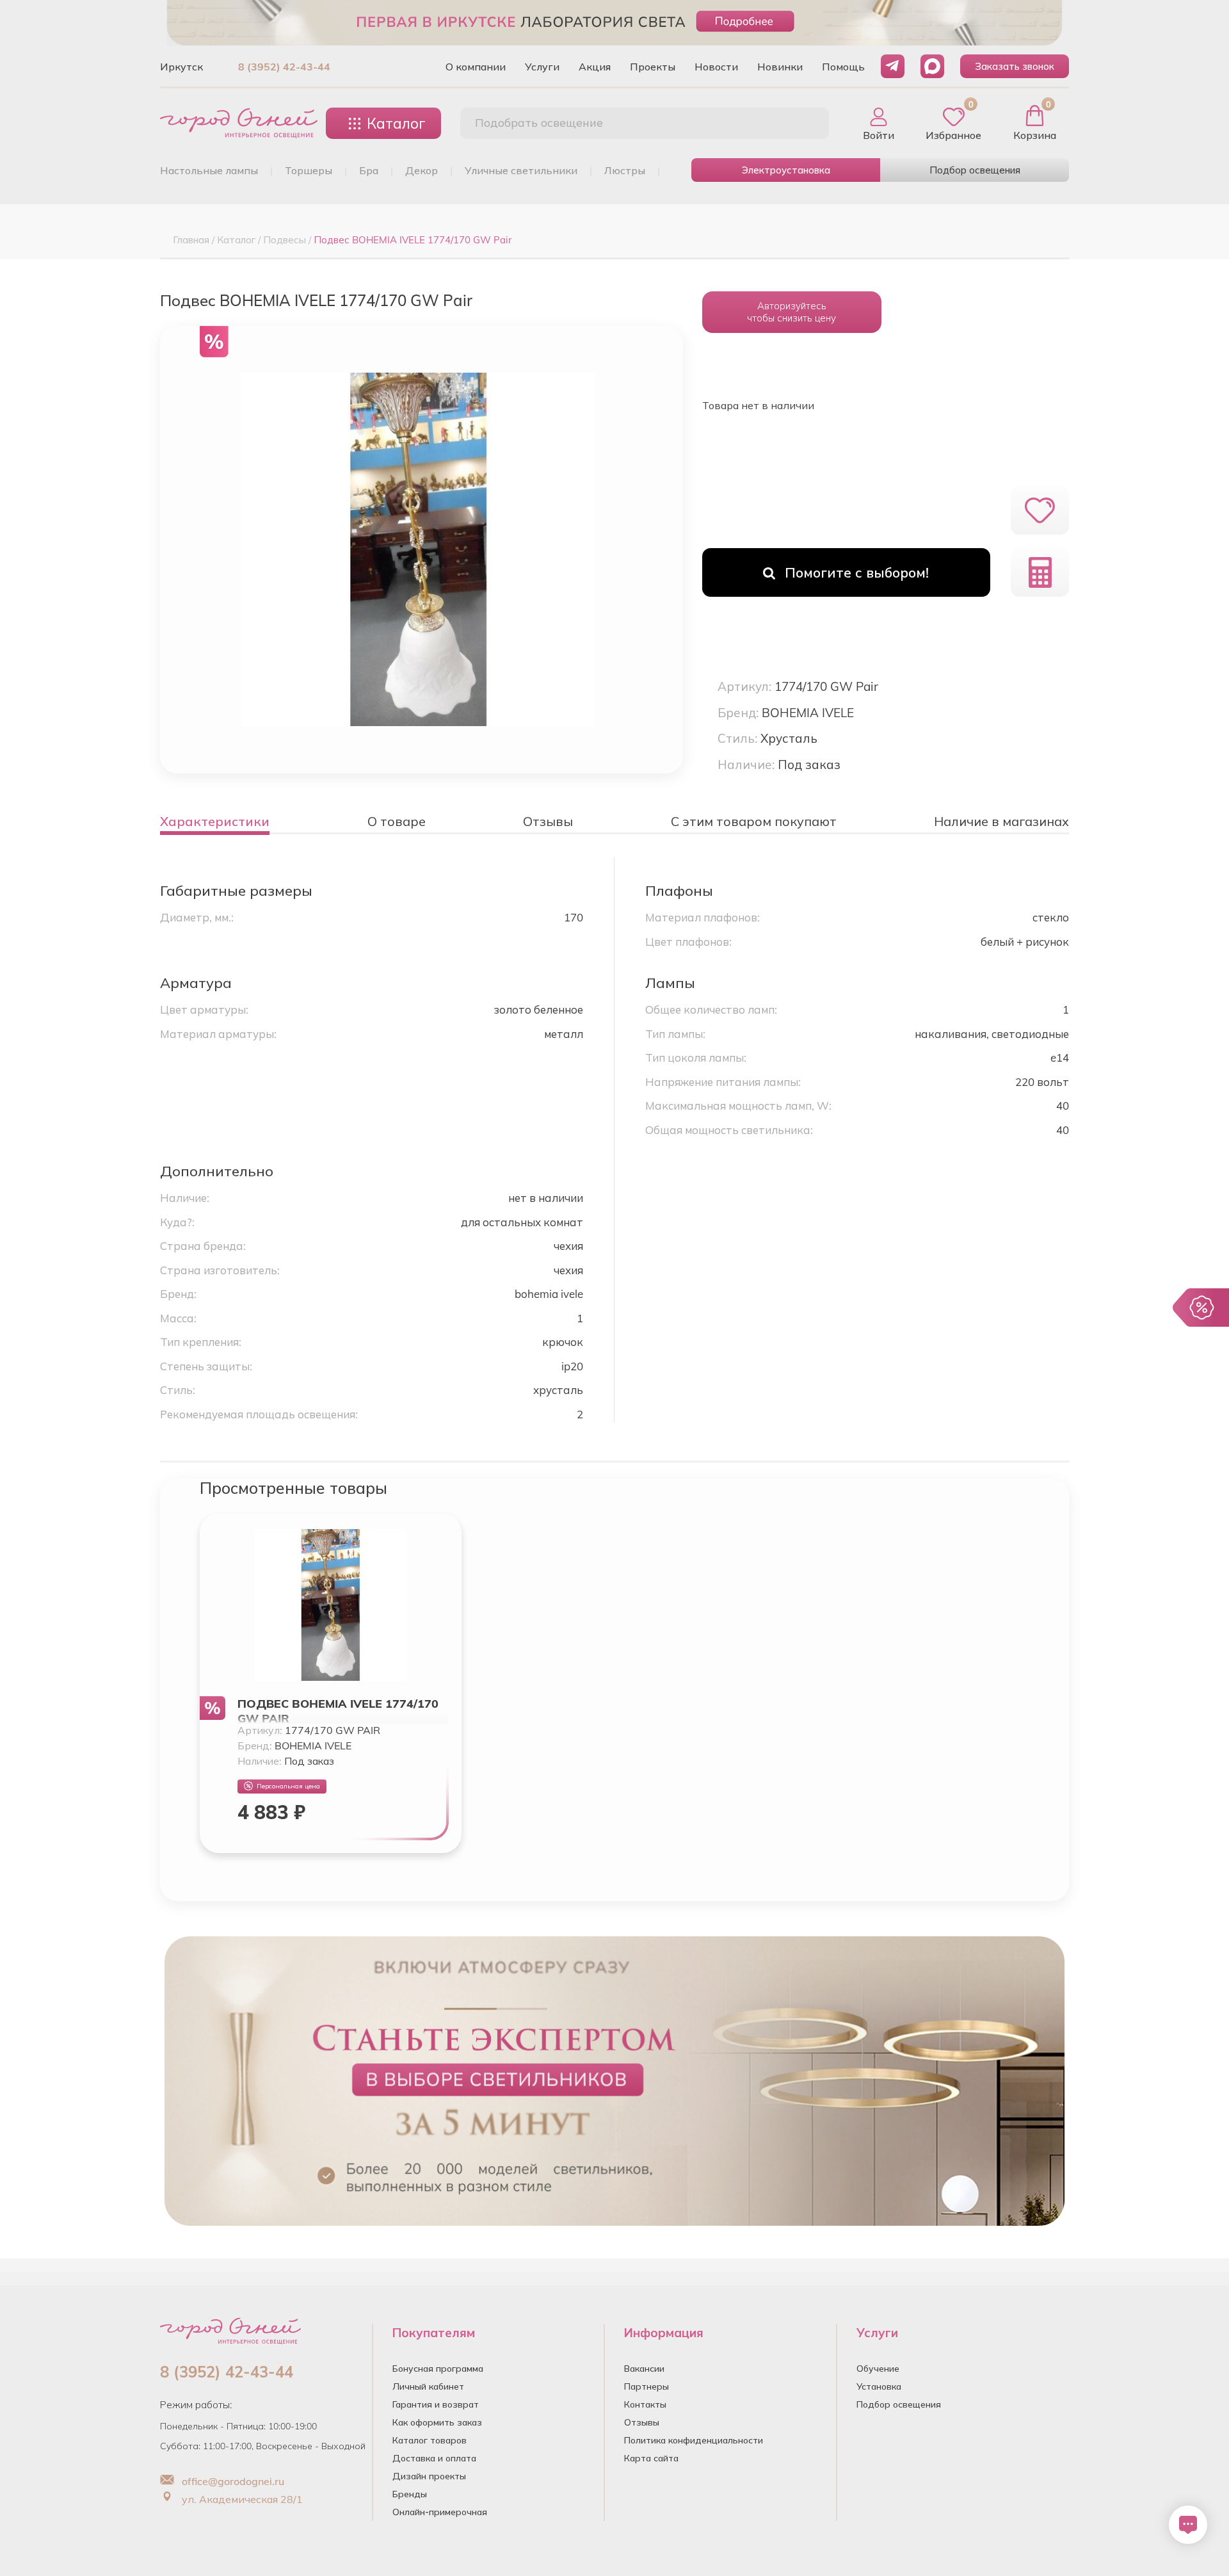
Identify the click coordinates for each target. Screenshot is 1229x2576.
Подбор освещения (975, 170)
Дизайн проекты (429, 2476)
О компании (476, 67)
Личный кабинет (428, 2386)
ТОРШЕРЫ (309, 170)
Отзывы (642, 2422)
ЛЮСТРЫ (625, 170)
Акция (595, 67)
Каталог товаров (430, 2440)
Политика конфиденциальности (694, 2440)
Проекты (653, 67)
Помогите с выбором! (857, 572)
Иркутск (181, 67)
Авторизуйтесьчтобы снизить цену (791, 312)
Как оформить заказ (437, 2422)
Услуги (542, 67)
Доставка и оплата (434, 2458)
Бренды (410, 2494)
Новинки (780, 67)
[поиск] (805, 124)
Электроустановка (786, 170)
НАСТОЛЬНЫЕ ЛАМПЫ (209, 170)
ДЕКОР (422, 170)
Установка (879, 2386)
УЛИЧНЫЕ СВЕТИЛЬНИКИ (521, 170)
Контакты (645, 2404)
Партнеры (647, 2386)
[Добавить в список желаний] (1040, 510)
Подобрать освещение (539, 123)
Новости (716, 67)
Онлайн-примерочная (440, 2512)
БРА (369, 170)
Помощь (843, 67)
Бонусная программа (438, 2369)
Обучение (878, 2369)
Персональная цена (288, 1786)
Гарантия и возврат (436, 2404)
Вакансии (644, 2369)
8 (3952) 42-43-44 (284, 67)
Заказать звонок (1015, 66)
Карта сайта (651, 2458)
